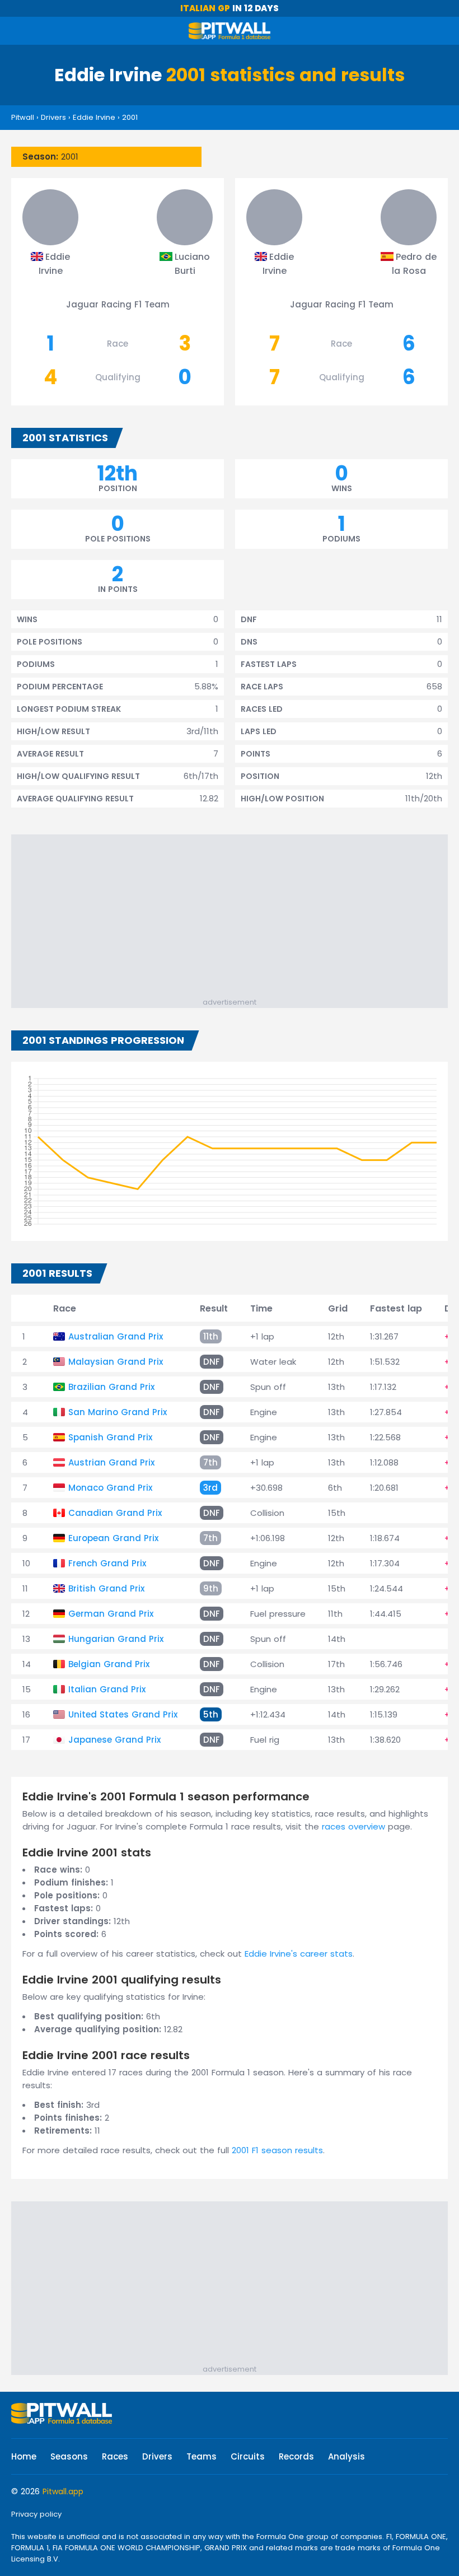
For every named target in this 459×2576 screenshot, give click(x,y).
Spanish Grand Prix (110, 1437)
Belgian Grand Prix (109, 1664)
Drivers (53, 117)
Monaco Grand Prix (110, 1488)
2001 (130, 117)
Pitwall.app (63, 2491)
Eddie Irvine (94, 117)
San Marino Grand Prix (118, 1412)
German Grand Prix (111, 1614)
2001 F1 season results (277, 2150)
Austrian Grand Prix (111, 1462)
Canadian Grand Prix (115, 1513)
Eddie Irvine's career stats (299, 1954)
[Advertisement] (235, 918)
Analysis (346, 2456)
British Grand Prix (106, 1588)
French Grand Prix (107, 1563)
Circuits (248, 2456)
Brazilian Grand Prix (111, 1387)
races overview (353, 1826)
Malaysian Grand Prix (116, 1362)
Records (296, 2456)
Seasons (69, 2456)
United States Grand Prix (123, 1714)
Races (115, 2456)
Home (24, 2456)
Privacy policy (36, 2514)
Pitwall (23, 117)
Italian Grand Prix (107, 1689)
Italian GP (205, 8)
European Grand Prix (113, 1538)
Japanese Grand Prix (114, 1740)
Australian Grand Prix (116, 1336)
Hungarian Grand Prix (116, 1639)
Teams (202, 2456)
